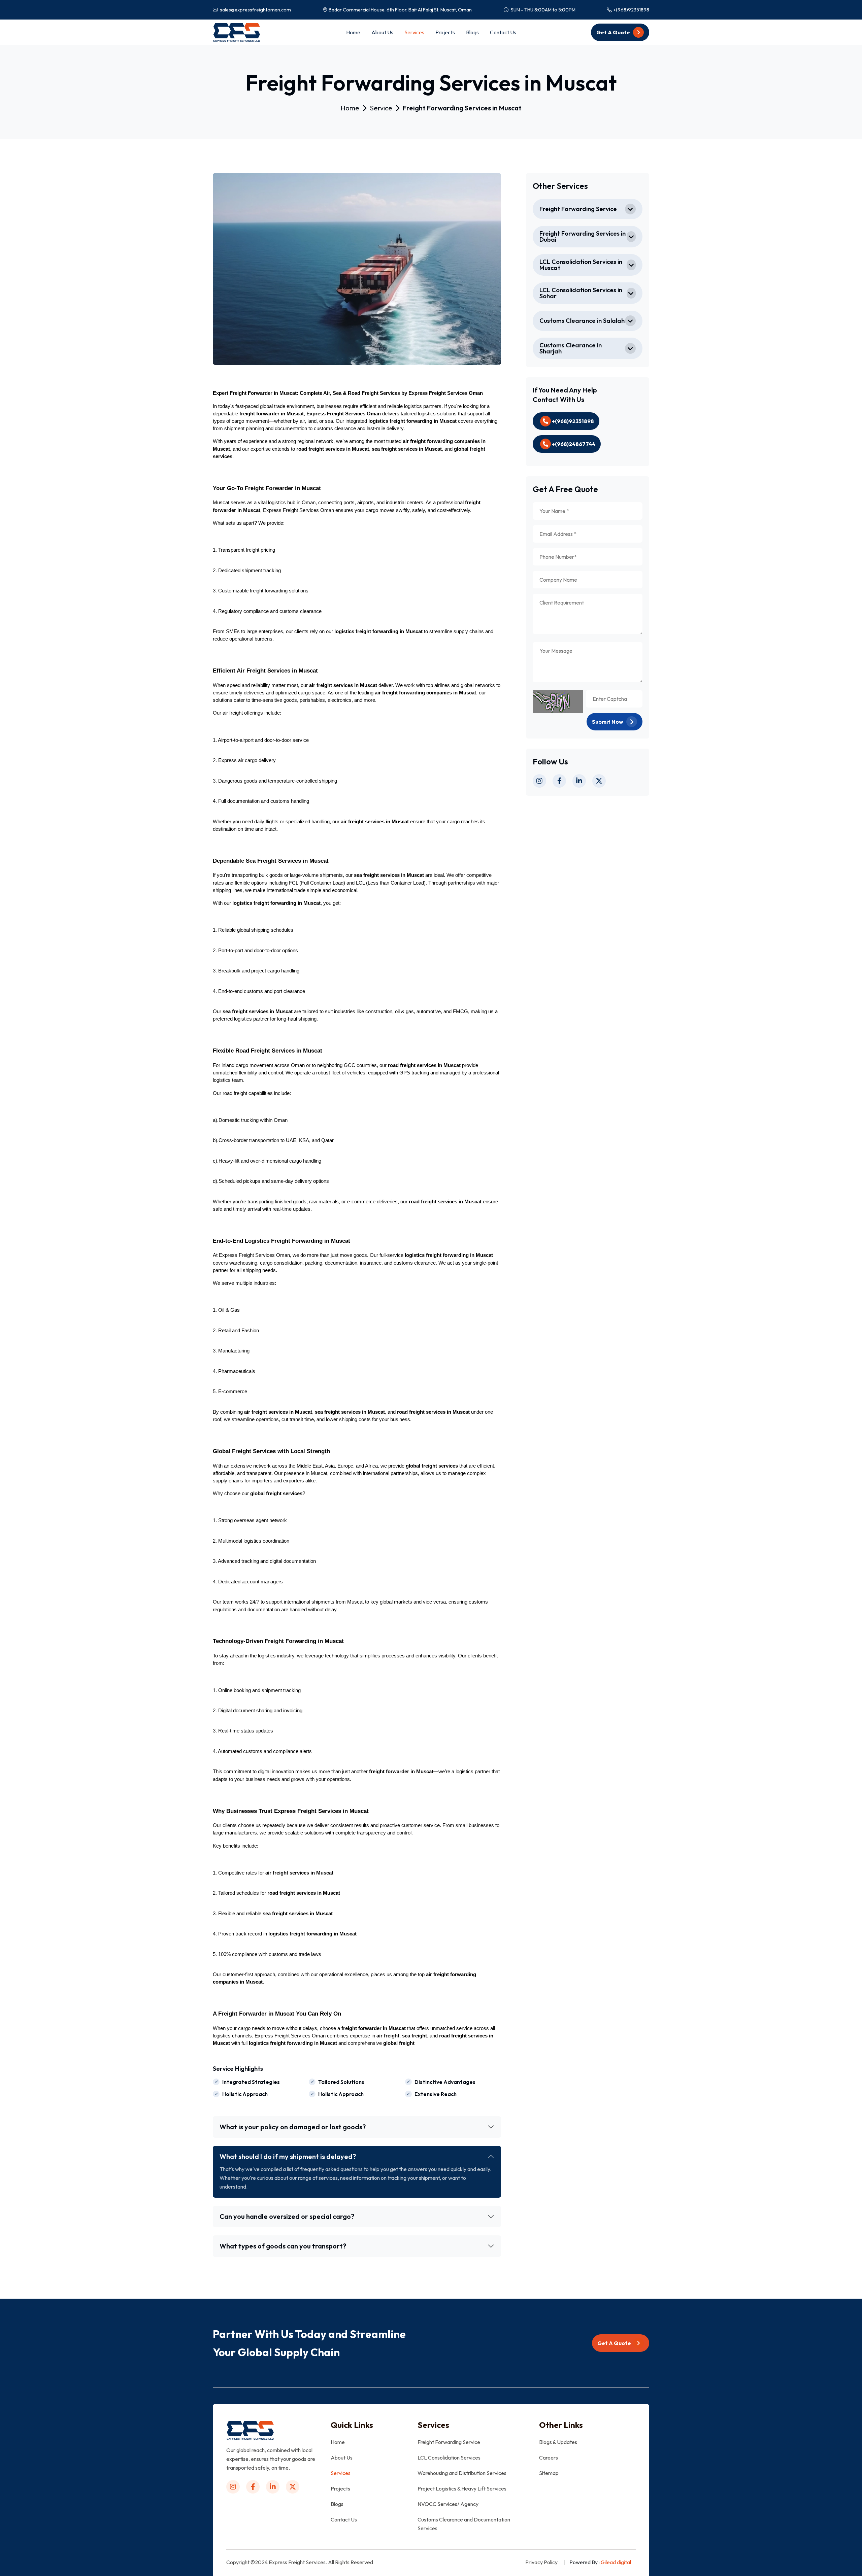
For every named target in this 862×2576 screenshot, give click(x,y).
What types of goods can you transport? (283, 2246)
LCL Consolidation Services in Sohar (581, 293)
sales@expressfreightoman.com (255, 10)
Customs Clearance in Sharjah (571, 348)
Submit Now (608, 722)
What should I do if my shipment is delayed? (288, 2156)
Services (414, 32)
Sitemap (549, 2473)
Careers (549, 2458)
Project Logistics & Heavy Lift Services (462, 2488)
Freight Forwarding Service (578, 209)
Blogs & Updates (558, 2442)
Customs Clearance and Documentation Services (464, 2524)
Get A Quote (614, 32)
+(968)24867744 (573, 444)
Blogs (472, 32)
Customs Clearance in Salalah (582, 321)
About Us (382, 32)
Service (381, 108)
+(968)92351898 (631, 10)
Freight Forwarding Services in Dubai (583, 236)
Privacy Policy (541, 2562)
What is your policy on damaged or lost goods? (293, 2127)
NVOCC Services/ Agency (448, 2504)
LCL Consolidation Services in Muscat (581, 265)
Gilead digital (616, 2562)
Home (353, 32)
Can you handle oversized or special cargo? (287, 2216)
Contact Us (503, 32)
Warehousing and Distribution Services (462, 2473)
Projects (445, 32)
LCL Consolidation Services (449, 2458)
